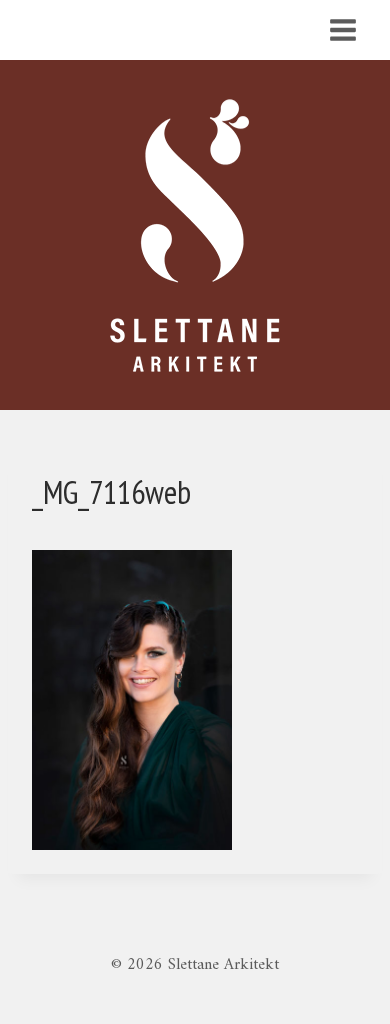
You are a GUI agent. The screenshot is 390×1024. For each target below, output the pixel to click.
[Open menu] (342, 29)
